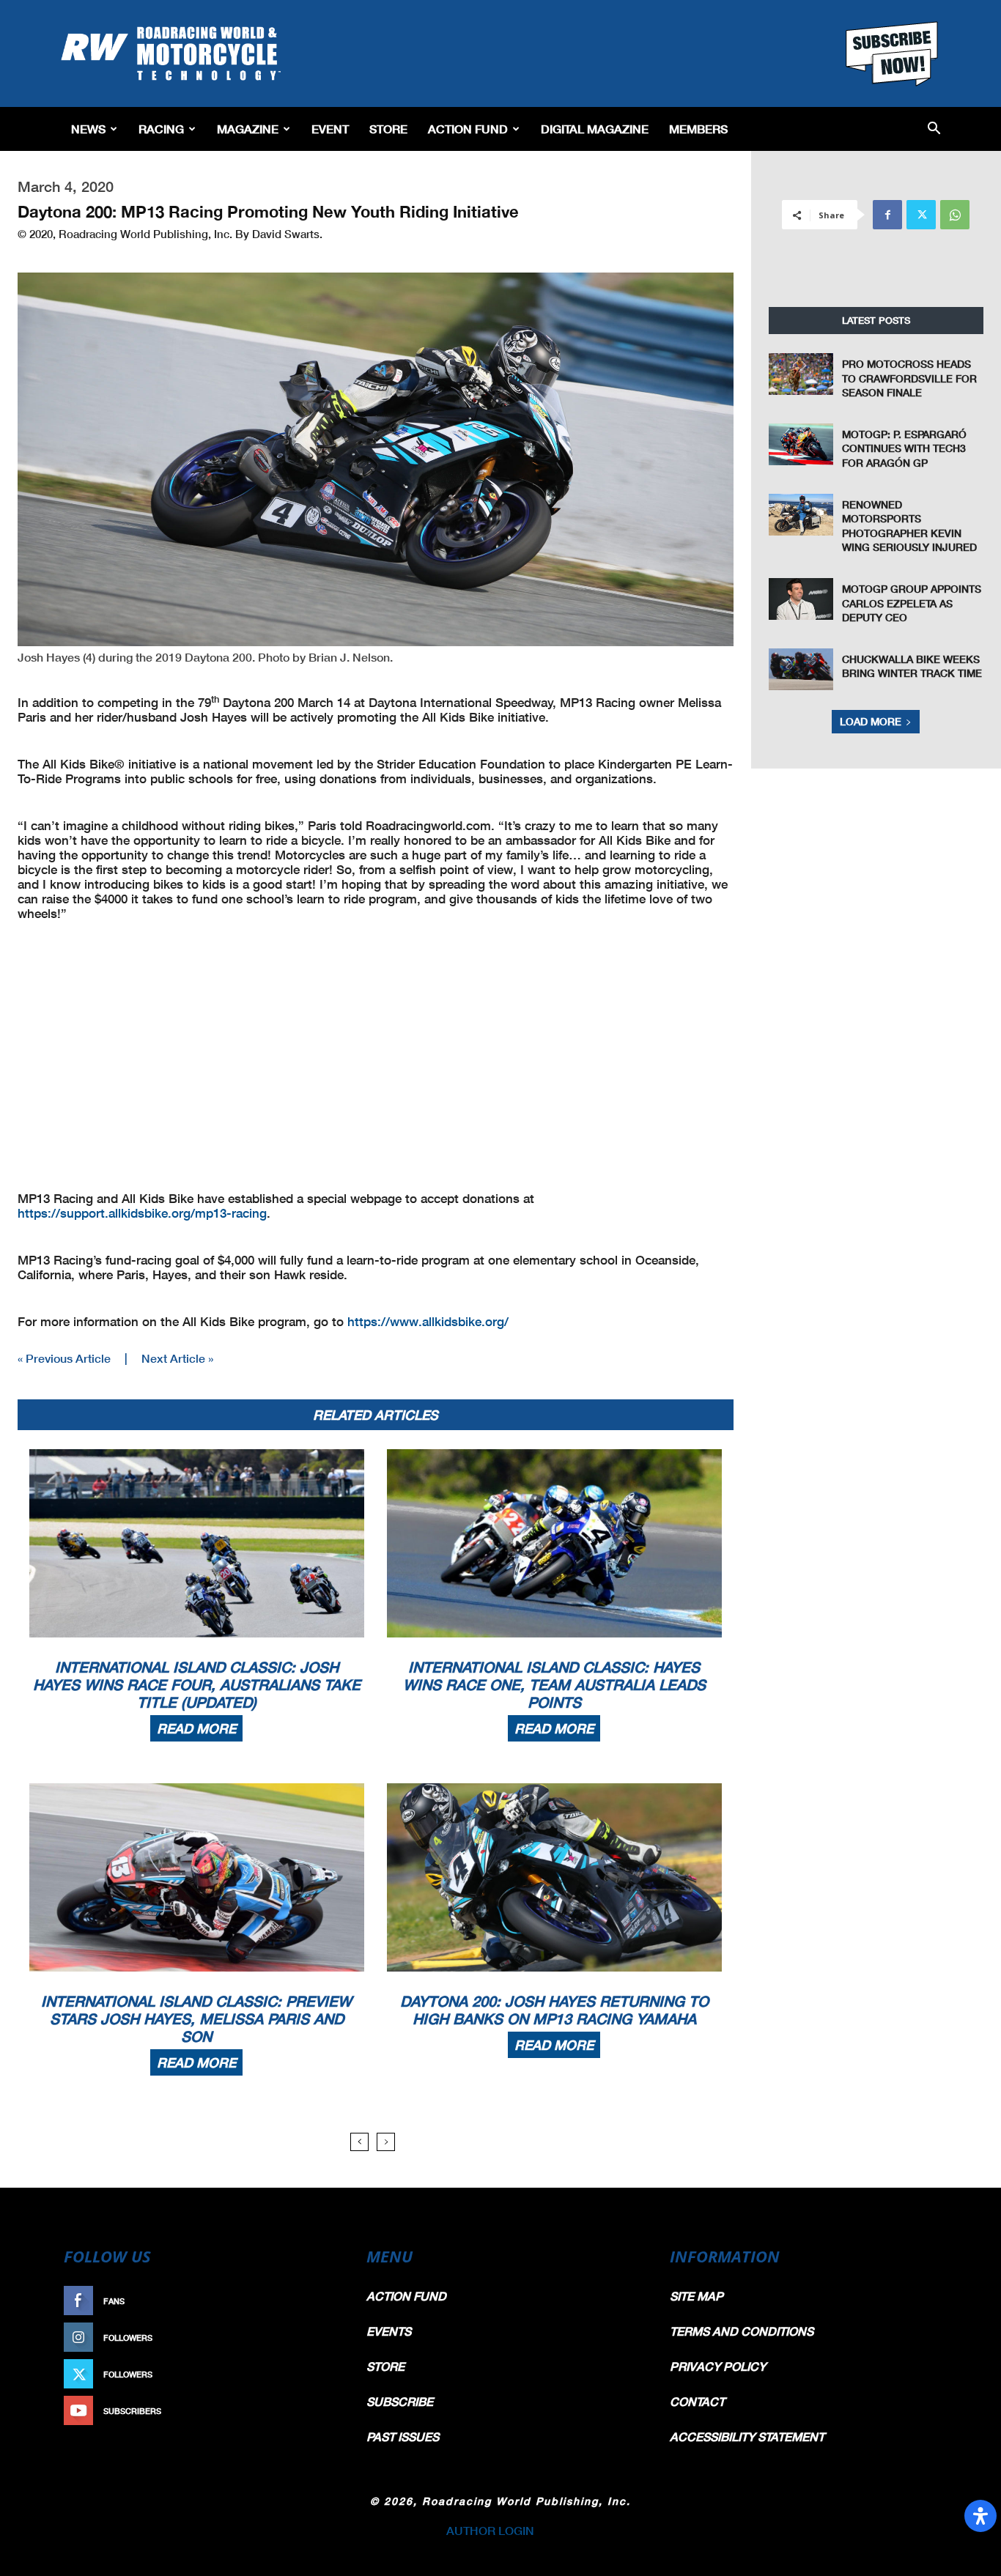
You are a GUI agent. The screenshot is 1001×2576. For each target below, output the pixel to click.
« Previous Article (64, 1358)
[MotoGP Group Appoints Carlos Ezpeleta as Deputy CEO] (801, 599)
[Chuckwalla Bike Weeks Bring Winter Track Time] (801, 669)
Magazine (248, 129)
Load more (871, 721)
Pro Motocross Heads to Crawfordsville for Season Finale (909, 378)
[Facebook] (887, 215)
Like (322, 2301)
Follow (315, 2338)
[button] (934, 129)
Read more (196, 1728)
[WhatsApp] (955, 215)
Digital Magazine (595, 129)
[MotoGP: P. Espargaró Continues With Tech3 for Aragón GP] (801, 444)
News (88, 129)
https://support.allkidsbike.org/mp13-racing (142, 1213)
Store (388, 129)
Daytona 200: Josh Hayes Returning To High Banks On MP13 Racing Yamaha (554, 2010)
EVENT (330, 129)
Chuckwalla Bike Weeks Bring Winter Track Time (912, 666)
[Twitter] (921, 215)
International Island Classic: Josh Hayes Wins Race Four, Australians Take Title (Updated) (197, 1684)
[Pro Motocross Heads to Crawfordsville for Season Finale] (801, 374)
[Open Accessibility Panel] (980, 2516)
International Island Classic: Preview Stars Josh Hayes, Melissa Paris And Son (196, 2018)
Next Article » (177, 1358)
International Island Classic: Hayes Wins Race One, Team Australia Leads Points (554, 1684)
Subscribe (308, 2411)
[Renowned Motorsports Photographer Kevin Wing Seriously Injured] (801, 515)
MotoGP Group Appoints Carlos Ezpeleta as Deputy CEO (912, 603)
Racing (161, 129)
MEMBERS (698, 129)
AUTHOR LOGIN (490, 2530)
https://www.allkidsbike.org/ (428, 1321)
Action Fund (468, 129)
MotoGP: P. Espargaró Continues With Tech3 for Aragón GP (904, 448)
